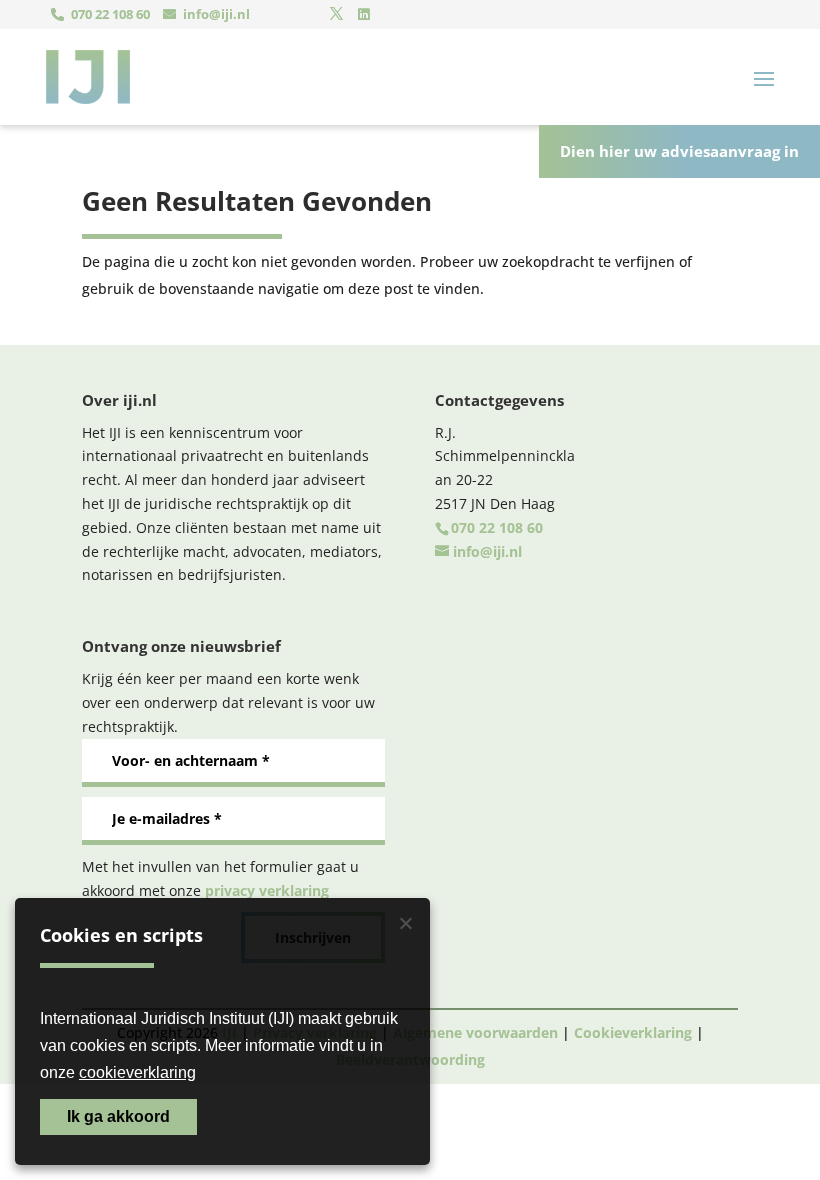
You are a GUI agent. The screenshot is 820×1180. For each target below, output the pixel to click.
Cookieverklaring (633, 1032)
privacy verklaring (267, 890)
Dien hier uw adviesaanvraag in (679, 151)
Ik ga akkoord (118, 1116)
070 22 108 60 (110, 14)
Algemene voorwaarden (475, 1032)
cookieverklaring (137, 1072)
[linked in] (363, 14)
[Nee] (405, 923)
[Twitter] (336, 14)
